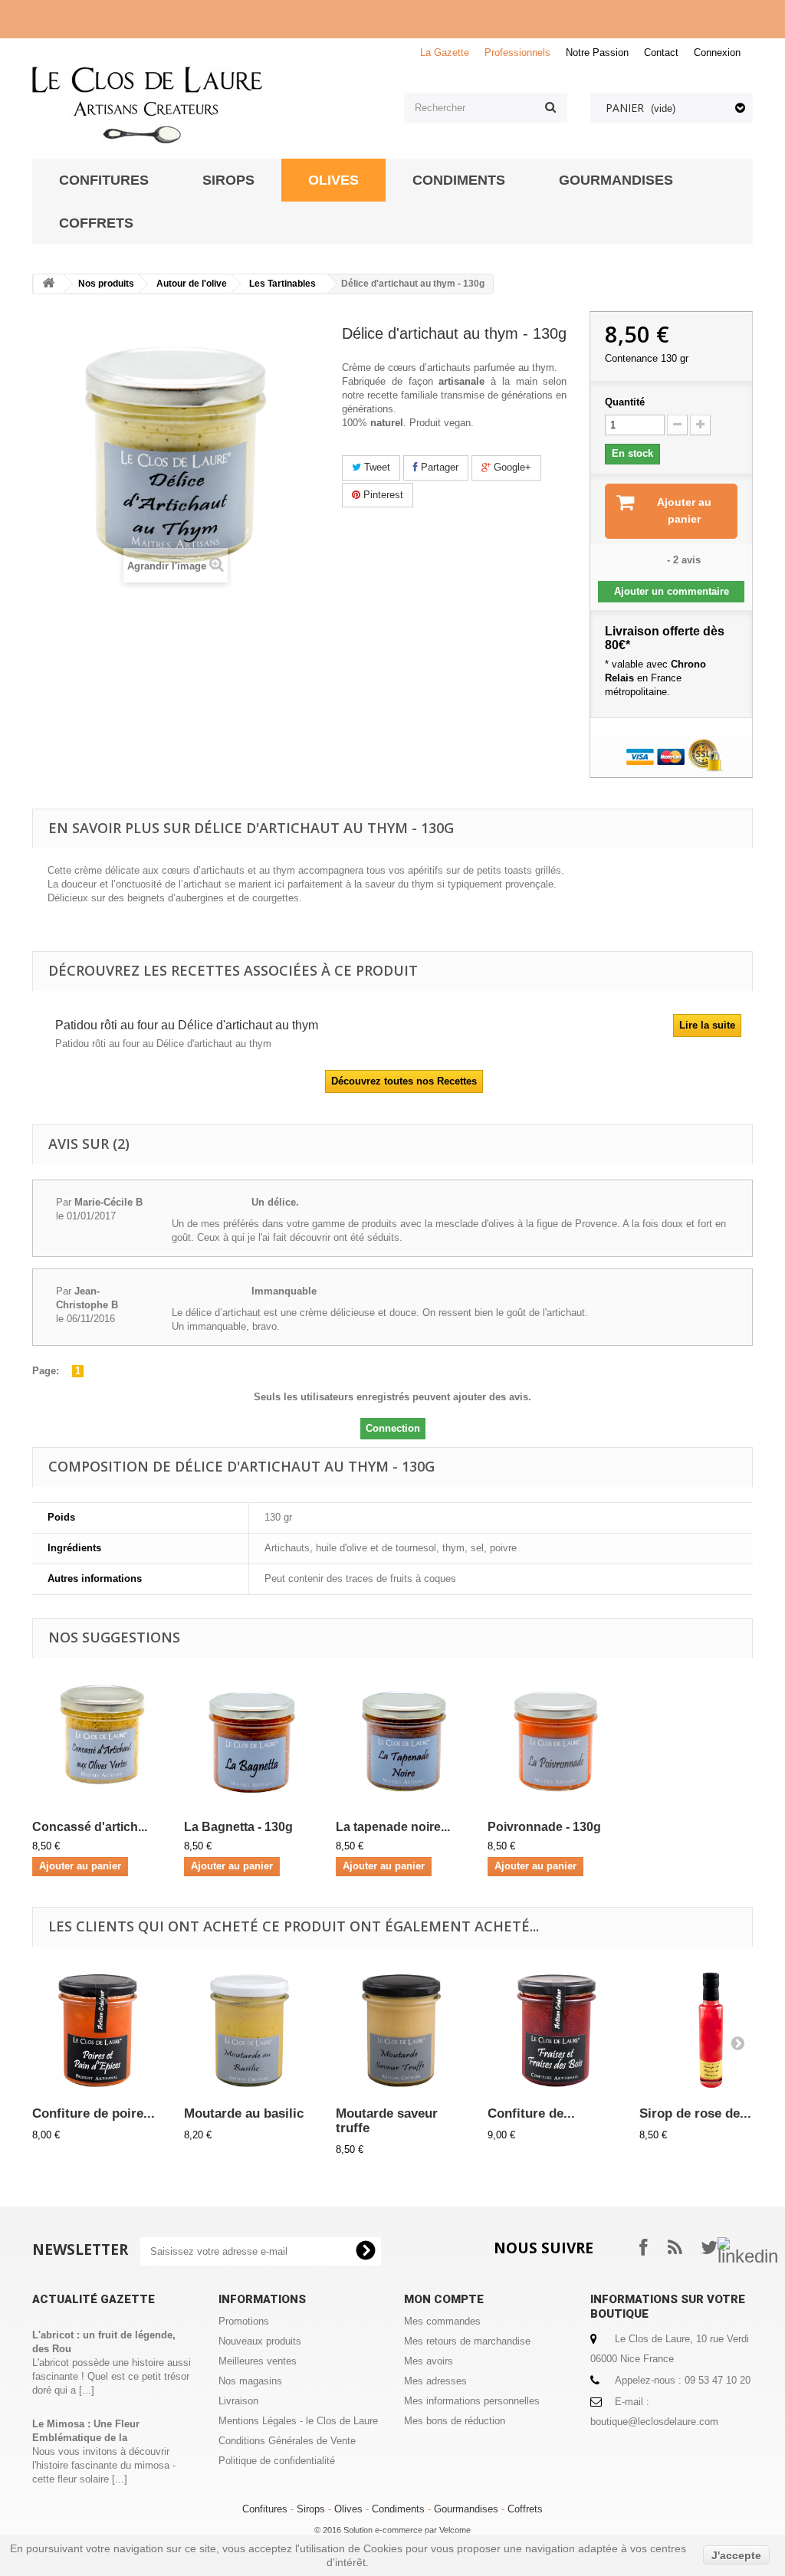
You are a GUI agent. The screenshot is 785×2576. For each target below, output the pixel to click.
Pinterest (382, 495)
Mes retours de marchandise (467, 2341)
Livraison (238, 2401)
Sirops (311, 2509)
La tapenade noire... (393, 1827)
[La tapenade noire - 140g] (404, 1741)
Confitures (265, 2509)
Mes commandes (442, 2321)
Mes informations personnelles (472, 2401)
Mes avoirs (429, 2361)
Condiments (398, 2509)
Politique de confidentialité (277, 2461)
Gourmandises (466, 2509)
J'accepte (736, 2555)
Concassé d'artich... (90, 1827)
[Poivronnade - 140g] (556, 1741)
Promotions (244, 2321)
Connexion (717, 53)
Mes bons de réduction (455, 2421)
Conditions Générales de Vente (287, 2441)
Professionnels (517, 53)
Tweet (376, 467)
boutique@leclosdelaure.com (654, 2422)
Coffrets (525, 2509)
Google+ (511, 467)
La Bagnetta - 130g (238, 1827)
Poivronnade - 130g (544, 1827)
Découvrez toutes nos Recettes (404, 1081)
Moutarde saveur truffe (387, 2121)
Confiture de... (531, 2113)
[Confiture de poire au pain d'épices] (100, 2030)
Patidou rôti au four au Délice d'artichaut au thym (187, 1025)
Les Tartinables (282, 284)
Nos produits (106, 284)
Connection (393, 1428)
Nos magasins (250, 2381)
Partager (438, 467)
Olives (348, 2509)
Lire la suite (707, 1025)
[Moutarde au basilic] (252, 2030)
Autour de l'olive (192, 284)
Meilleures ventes (258, 2361)
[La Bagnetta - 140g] (252, 1741)
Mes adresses (435, 2381)
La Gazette (445, 53)
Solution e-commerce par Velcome (407, 2530)
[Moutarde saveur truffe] (404, 2030)
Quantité (625, 402)
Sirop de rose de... (695, 2113)
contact (661, 53)
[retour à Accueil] (48, 284)
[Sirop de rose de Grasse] (708, 2030)
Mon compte (444, 2299)
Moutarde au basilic (244, 2113)
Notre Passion (597, 53)
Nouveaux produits (260, 2341)
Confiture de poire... (94, 2113)
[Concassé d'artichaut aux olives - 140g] (100, 1741)
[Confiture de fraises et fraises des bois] (556, 2030)
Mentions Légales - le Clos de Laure (298, 2421)
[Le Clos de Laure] (207, 105)
